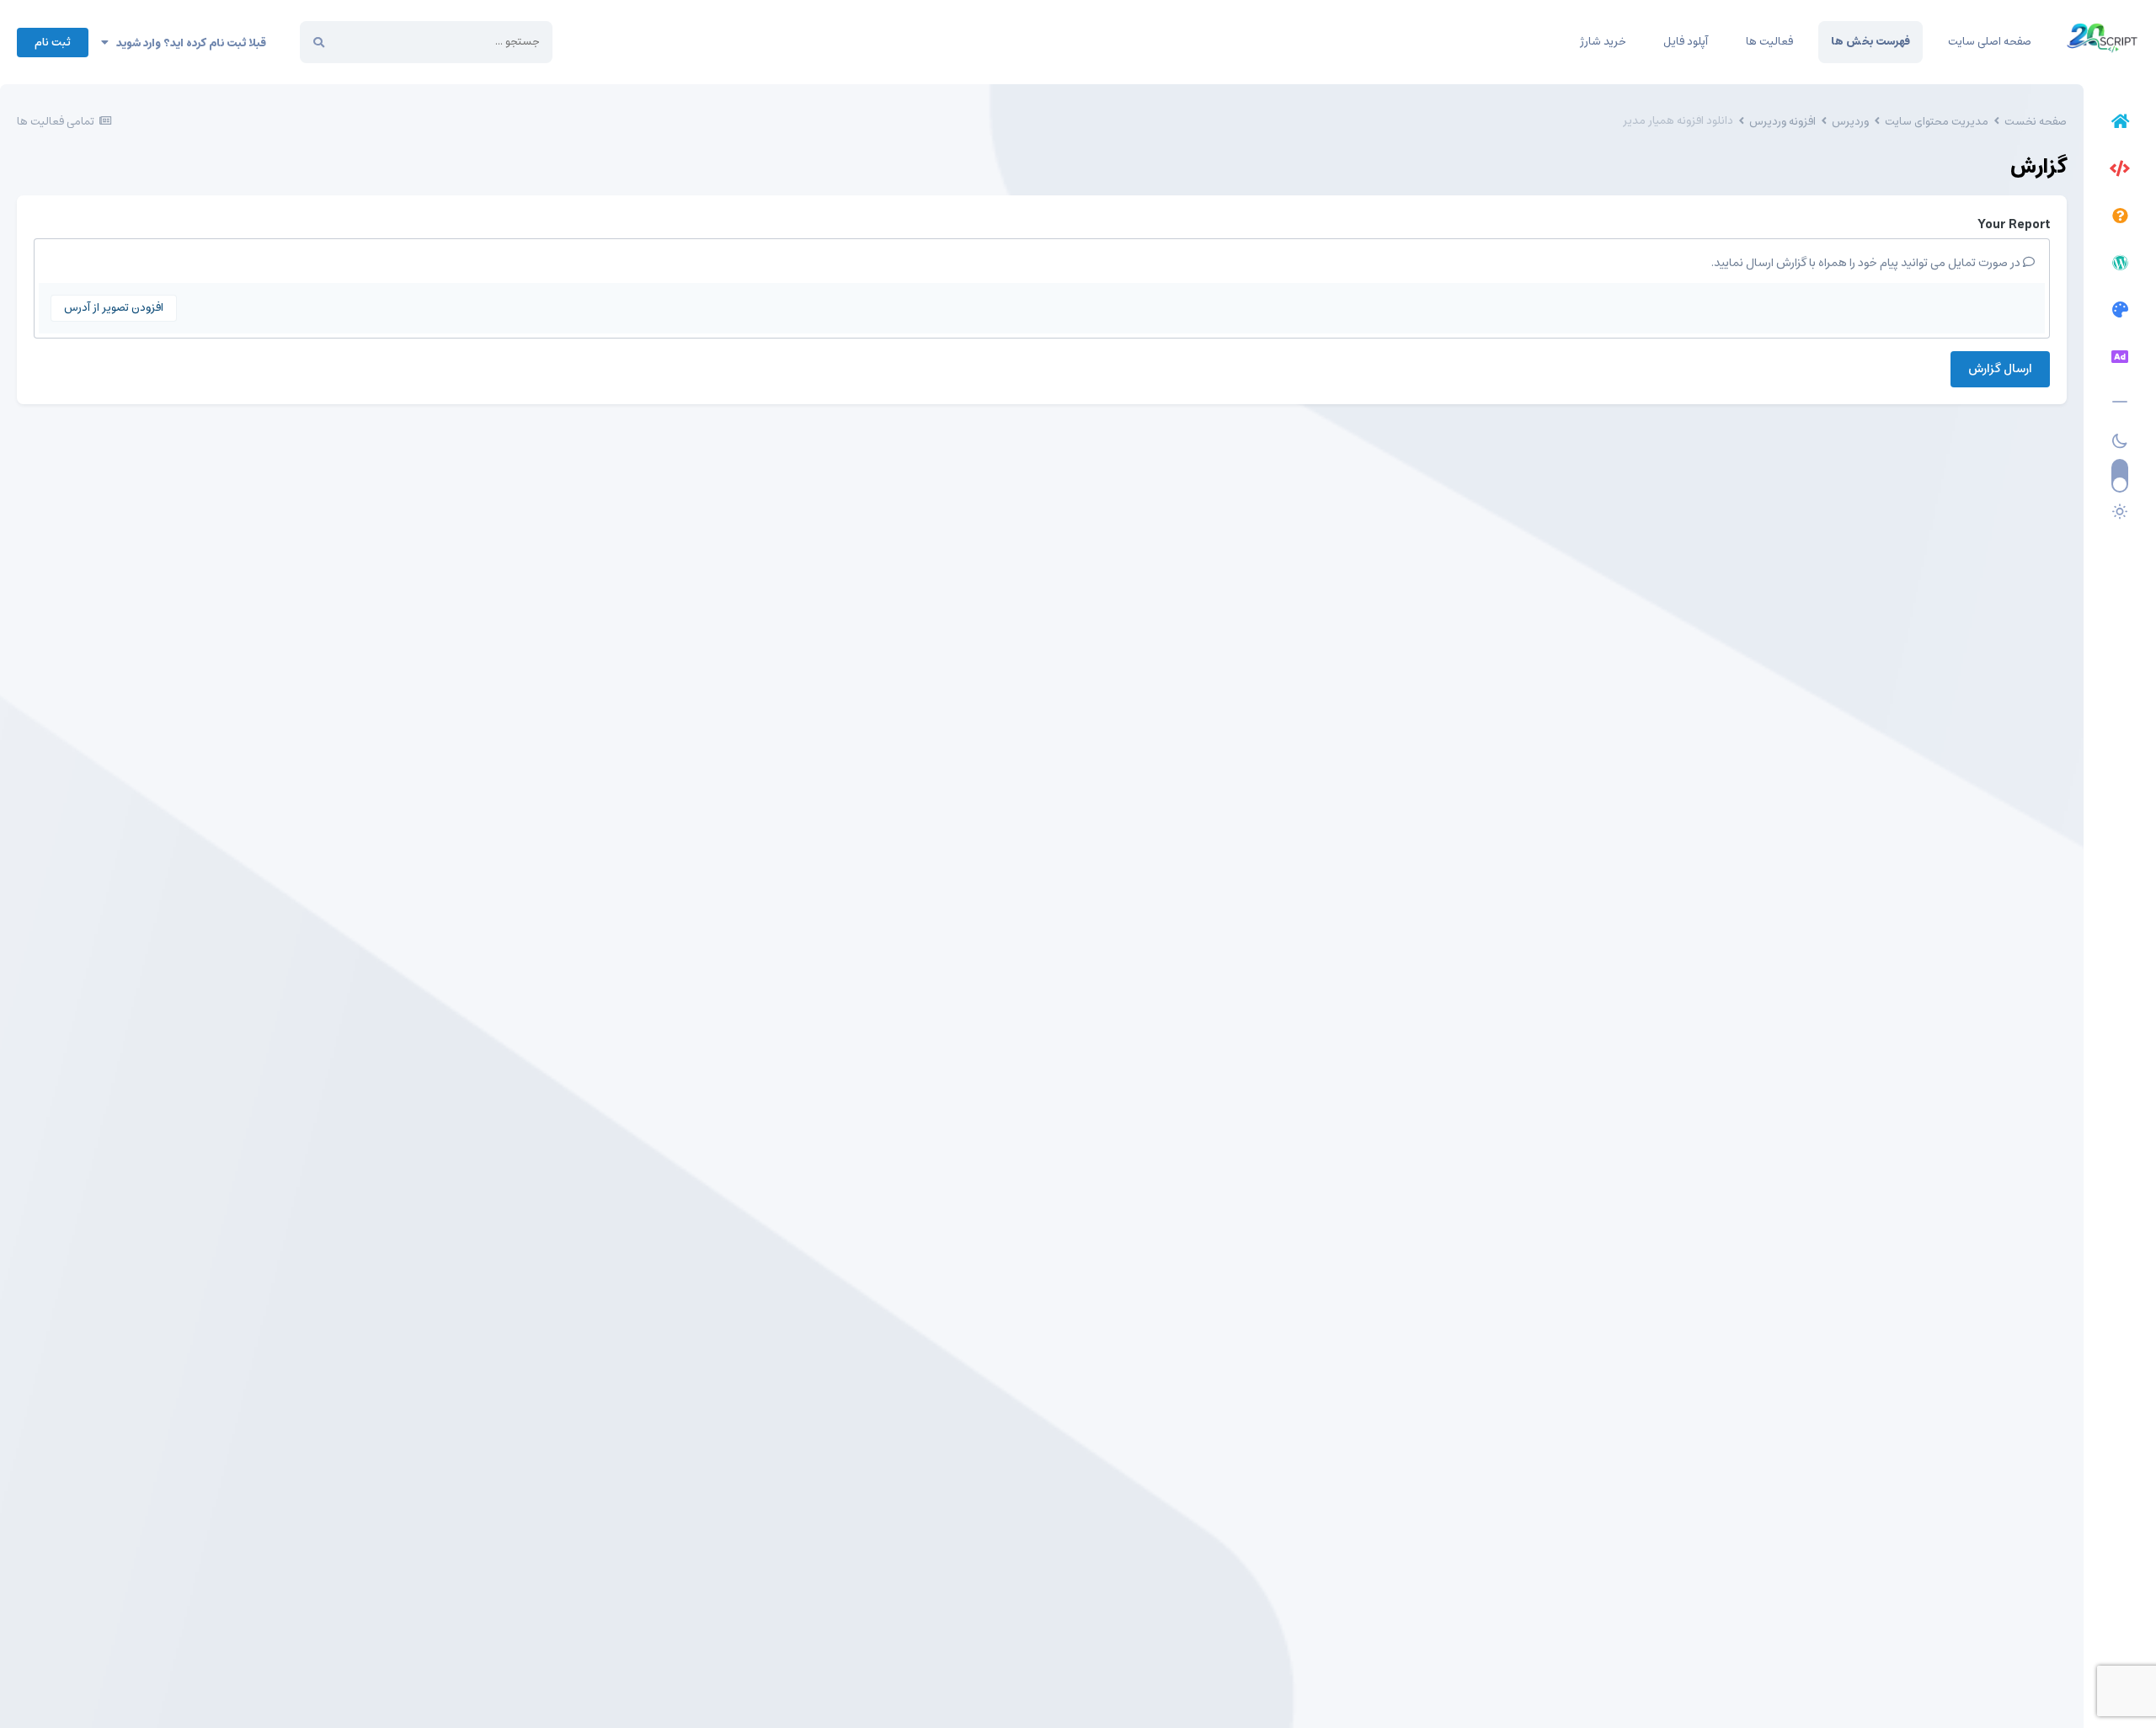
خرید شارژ (1603, 42)
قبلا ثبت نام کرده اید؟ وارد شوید (187, 43)
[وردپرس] (2120, 265)
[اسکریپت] (2120, 171)
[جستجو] (319, 42)
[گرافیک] (2120, 312)
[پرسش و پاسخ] (2120, 218)
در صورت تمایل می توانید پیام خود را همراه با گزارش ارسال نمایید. (1867, 263)
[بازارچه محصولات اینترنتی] (2120, 360)
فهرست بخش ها (1870, 42)
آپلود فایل (1686, 42)
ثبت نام (53, 43)
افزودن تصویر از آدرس (114, 308)
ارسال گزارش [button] (2000, 369)
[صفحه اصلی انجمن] (2120, 124)
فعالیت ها (1769, 42)
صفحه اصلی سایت (1990, 42)
